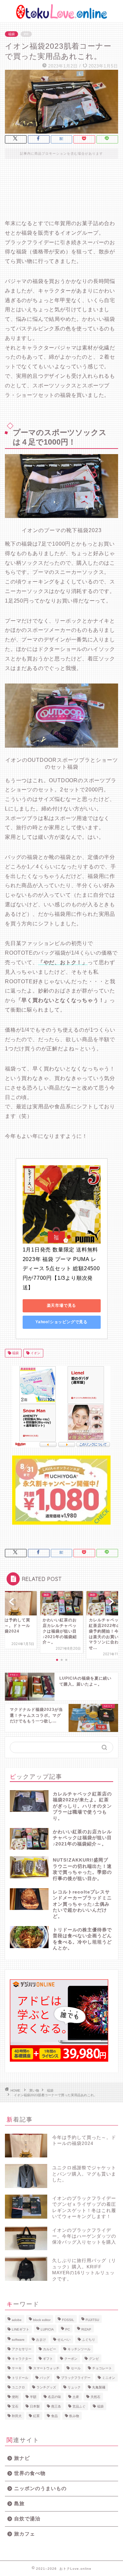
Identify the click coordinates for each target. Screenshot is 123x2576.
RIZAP (86, 2329)
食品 (54, 2416)
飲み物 (74, 2416)
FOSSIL (68, 2320)
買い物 (34, 2090)
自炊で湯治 (27, 2519)
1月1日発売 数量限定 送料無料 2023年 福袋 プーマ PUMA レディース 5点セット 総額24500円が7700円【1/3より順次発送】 (61, 1269)
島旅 (19, 2503)
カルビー (50, 2349)
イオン (35, 1353)
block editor (42, 2320)
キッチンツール (79, 2349)
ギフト (48, 2359)
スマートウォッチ (46, 2368)
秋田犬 (17, 2416)
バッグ (45, 2378)
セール (76, 2368)
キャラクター (22, 2359)
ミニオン (109, 2378)
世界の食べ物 (30, 2473)
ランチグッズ (46, 2387)
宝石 (15, 2406)
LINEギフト (20, 2329)
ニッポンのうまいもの (40, 2488)
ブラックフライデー (76, 2378)
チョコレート (102, 2368)
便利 (15, 2397)
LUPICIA (47, 2329)
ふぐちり (89, 2340)
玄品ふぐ (79, 2406)
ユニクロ (18, 2387)
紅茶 (36, 2416)
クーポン (71, 2359)
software (18, 2340)
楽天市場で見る (62, 1305)
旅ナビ (22, 2458)
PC (68, 2329)
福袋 (11, 34)
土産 (76, 2397)
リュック (74, 2387)
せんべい (64, 2340)
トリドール (20, 2378)
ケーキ (17, 2368)
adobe (17, 2320)
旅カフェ (25, 2534)
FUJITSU (92, 2320)
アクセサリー (22, 2349)
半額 (33, 2397)
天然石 (95, 2397)
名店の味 (54, 2397)
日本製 (35, 2406)
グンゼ (94, 2359)
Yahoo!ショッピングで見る (61, 1322)
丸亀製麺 (99, 2387)
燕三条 (56, 2406)
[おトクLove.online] (61, 17)
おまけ (41, 2340)
